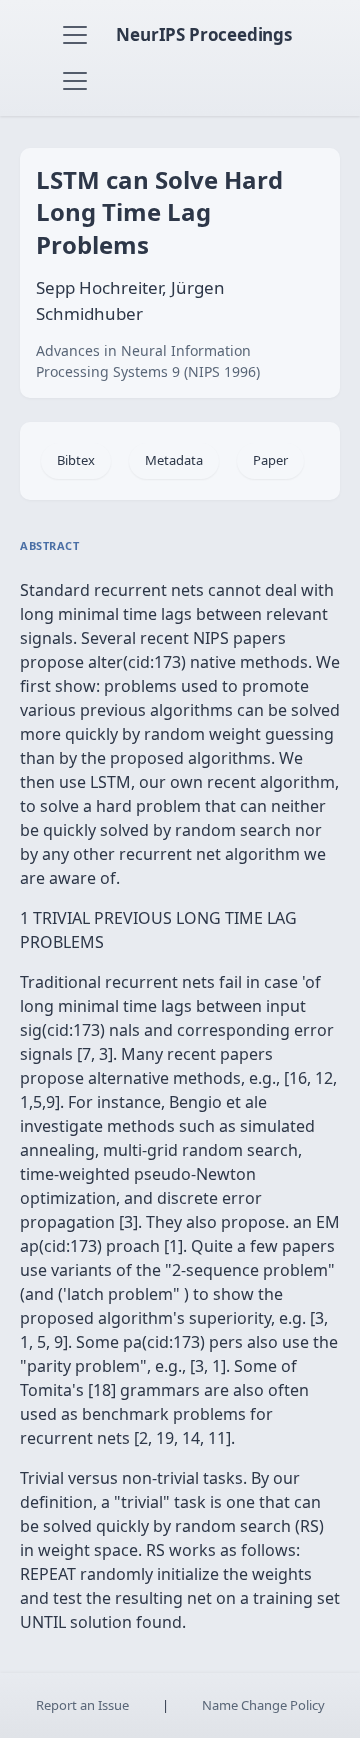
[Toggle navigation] (75, 35)
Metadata (174, 460)
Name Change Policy (263, 1705)
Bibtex (76, 460)
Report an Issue (82, 1705)
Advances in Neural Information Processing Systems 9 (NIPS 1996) (148, 361)
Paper (270, 460)
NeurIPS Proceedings (204, 34)
